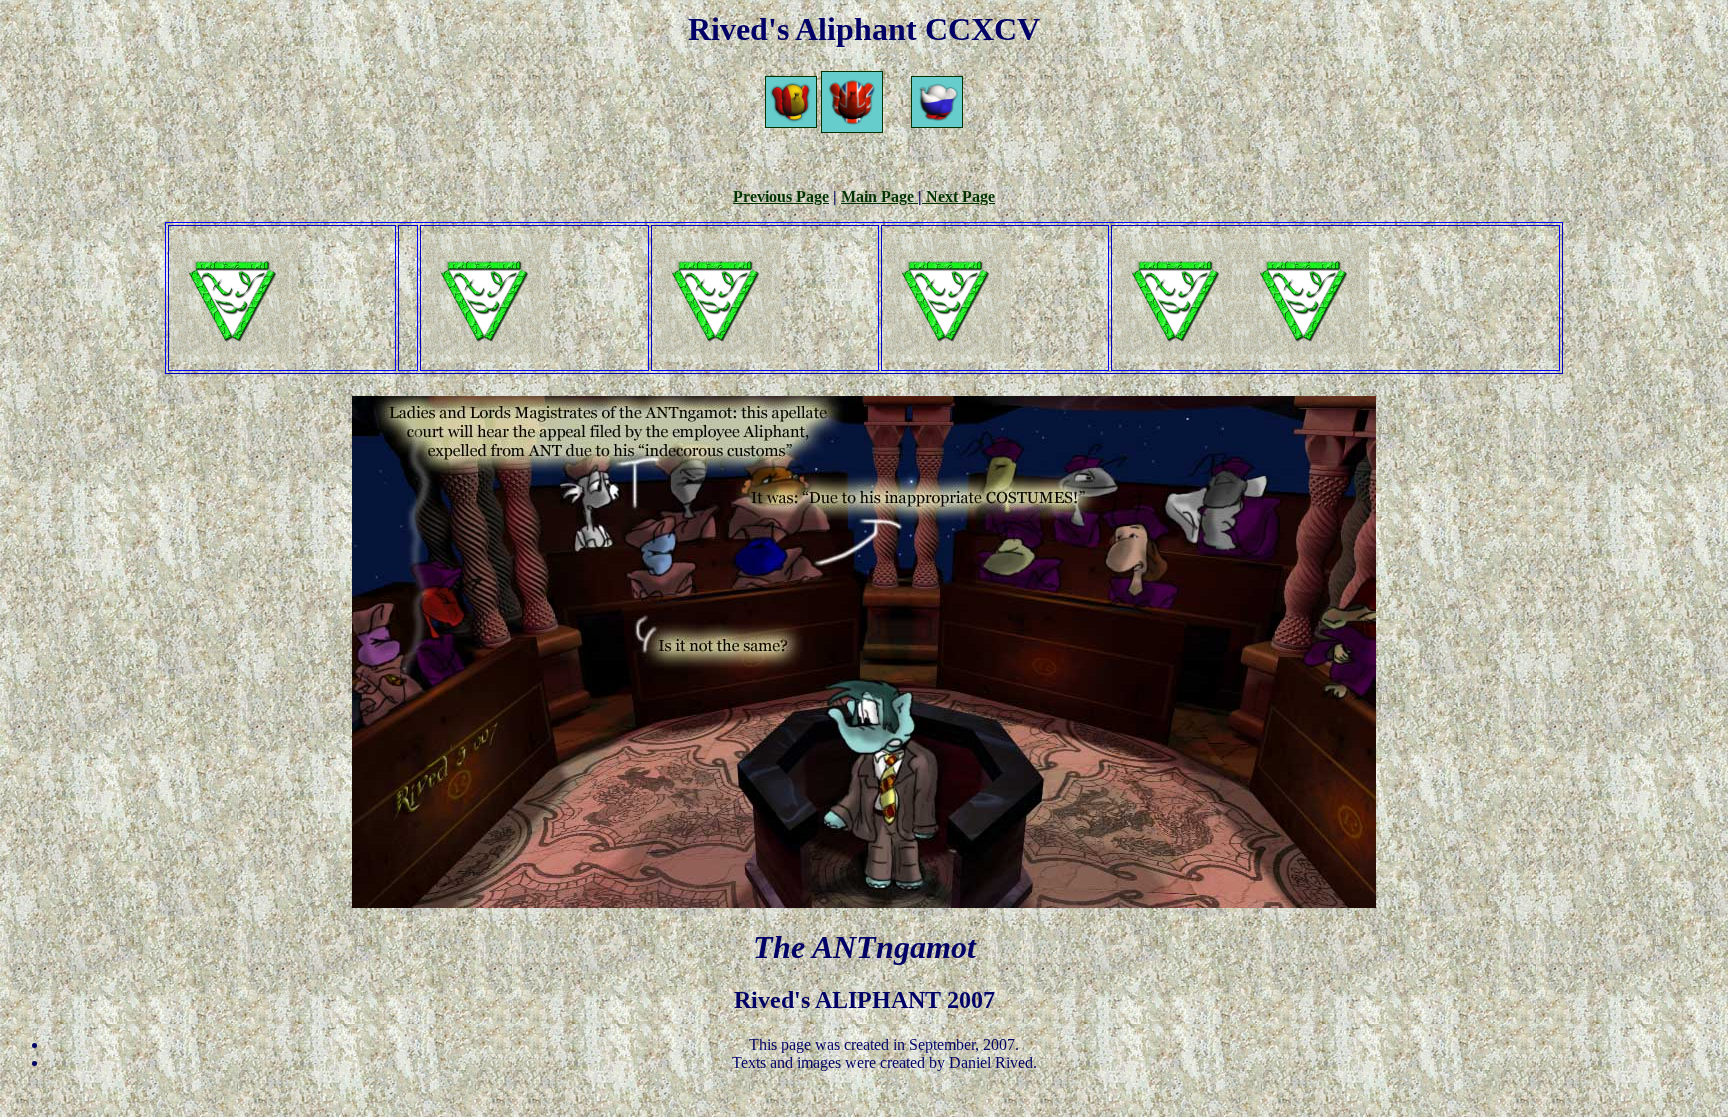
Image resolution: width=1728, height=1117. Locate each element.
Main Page (879, 196)
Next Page (958, 196)
